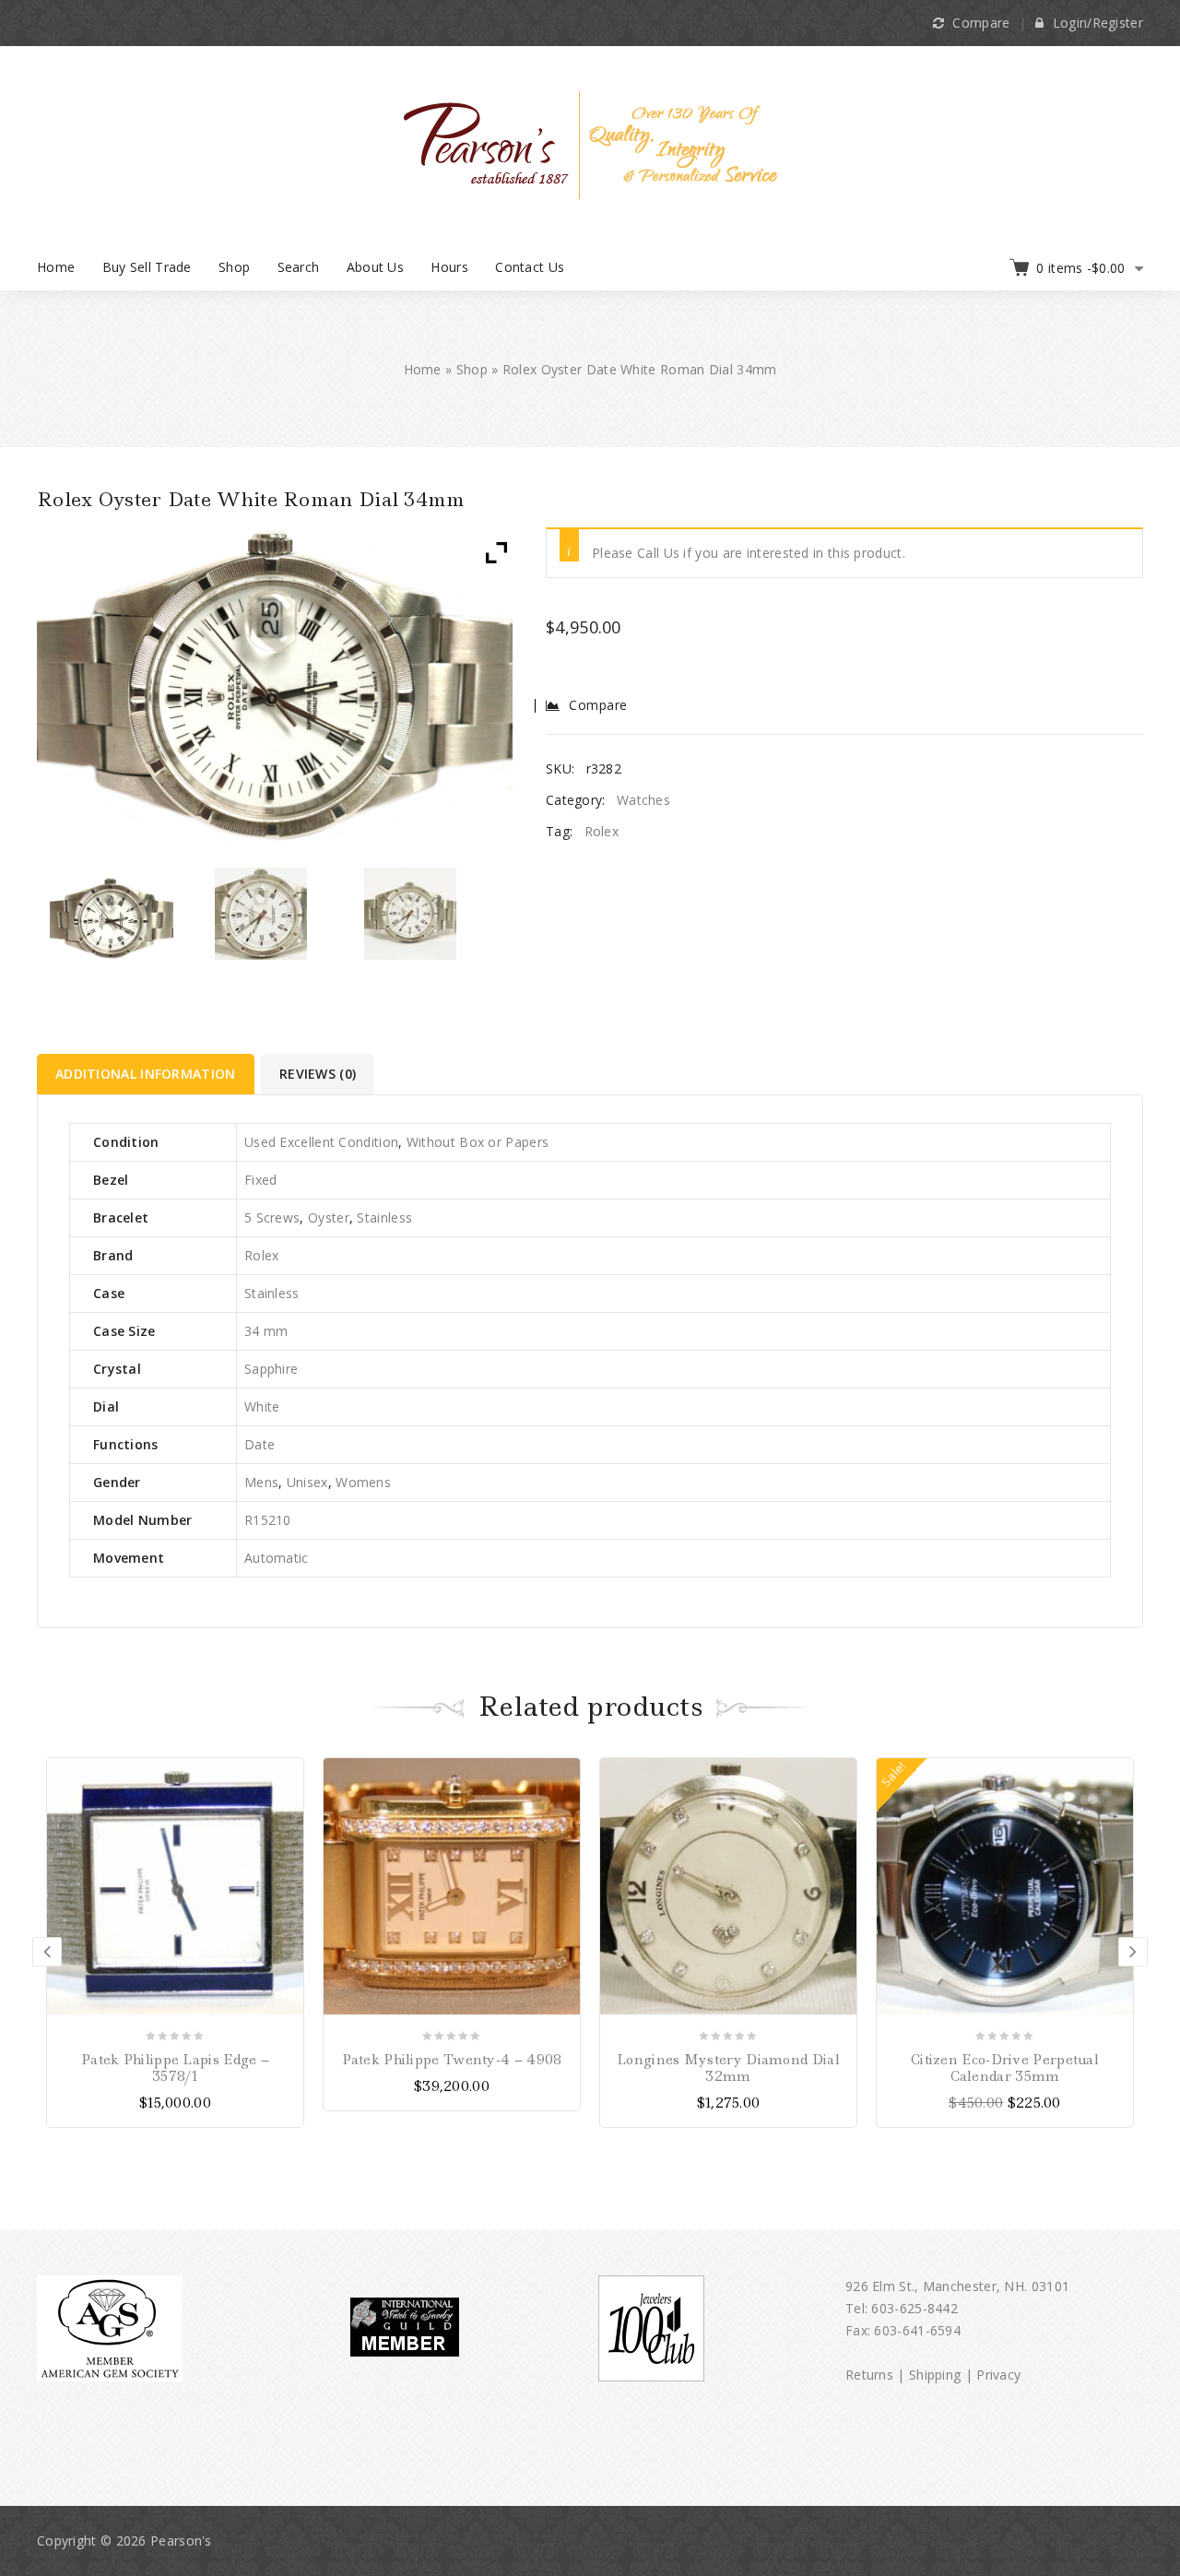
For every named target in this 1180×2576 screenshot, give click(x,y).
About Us (375, 267)
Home (56, 267)
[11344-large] (261, 914)
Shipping (935, 2375)
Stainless (384, 1217)
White (262, 1406)
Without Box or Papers (478, 1142)
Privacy (998, 2375)
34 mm (266, 1331)
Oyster (329, 1217)
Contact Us (530, 267)
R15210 (268, 1520)
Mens (261, 1482)
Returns (869, 2375)
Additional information (146, 1074)
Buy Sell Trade (147, 267)
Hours (449, 267)
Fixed (261, 1180)
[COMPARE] (287, 1807)
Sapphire (271, 1369)
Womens (363, 1482)
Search (299, 267)
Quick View (287, 1839)
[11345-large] (411, 914)
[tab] (147, 1074)
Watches (643, 800)
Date (260, 1444)
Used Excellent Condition (321, 1142)
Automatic (277, 1558)
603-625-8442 (914, 2308)
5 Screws (272, 1217)
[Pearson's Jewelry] (590, 143)
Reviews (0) (318, 1074)
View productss (287, 1774)
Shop (234, 267)
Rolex (602, 831)
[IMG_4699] (112, 918)
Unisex (307, 1482)
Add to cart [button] (840, 1774)
